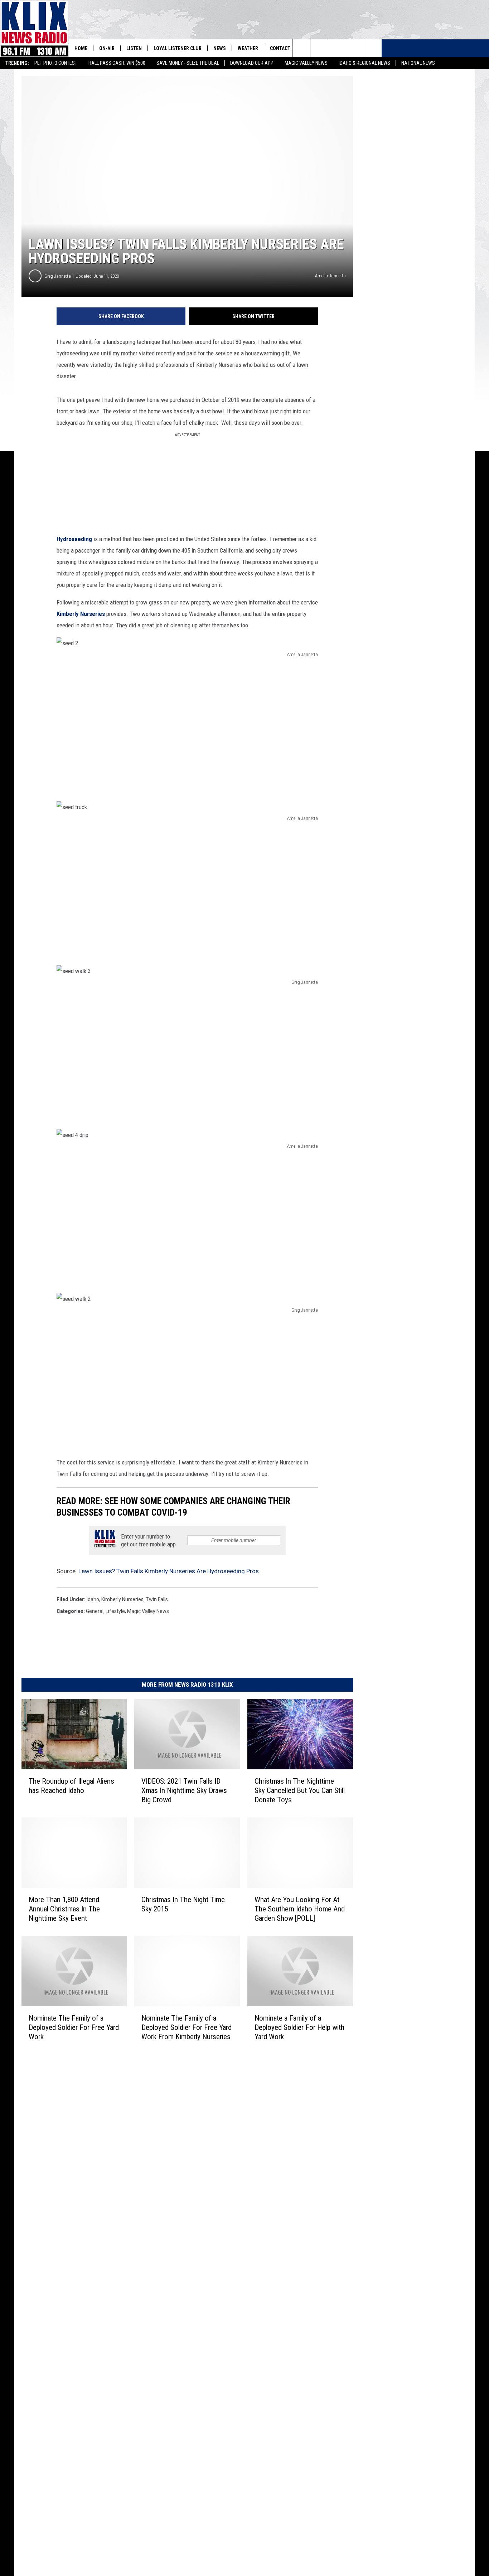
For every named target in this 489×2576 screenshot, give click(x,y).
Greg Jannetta (58, 276)
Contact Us (284, 48)
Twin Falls (157, 1599)
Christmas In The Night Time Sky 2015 (183, 1904)
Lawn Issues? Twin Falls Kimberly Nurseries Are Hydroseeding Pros (169, 1571)
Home (81, 48)
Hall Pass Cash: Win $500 (117, 63)
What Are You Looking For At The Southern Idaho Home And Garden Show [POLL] (300, 1909)
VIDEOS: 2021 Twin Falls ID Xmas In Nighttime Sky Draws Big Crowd (184, 1790)
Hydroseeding (74, 539)
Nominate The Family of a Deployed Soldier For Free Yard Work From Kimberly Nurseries (187, 2027)
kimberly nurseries (122, 1599)
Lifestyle (115, 1611)
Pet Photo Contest (56, 63)
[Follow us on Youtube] (373, 48)
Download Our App (252, 63)
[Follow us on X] (355, 48)
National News (418, 63)
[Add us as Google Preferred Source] (319, 48)
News (220, 48)
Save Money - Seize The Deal (188, 63)
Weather (248, 48)
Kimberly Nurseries (81, 614)
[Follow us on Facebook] (337, 48)
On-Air (107, 48)
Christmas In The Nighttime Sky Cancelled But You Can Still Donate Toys (300, 1790)
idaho (93, 1599)
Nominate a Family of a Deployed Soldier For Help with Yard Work (299, 2027)
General (95, 1611)
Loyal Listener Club (178, 48)
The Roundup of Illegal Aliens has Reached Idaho (71, 1786)
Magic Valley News (306, 63)
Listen (134, 48)
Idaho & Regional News (364, 63)
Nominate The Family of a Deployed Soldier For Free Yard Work (74, 2027)
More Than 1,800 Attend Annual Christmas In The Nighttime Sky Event (64, 1909)
